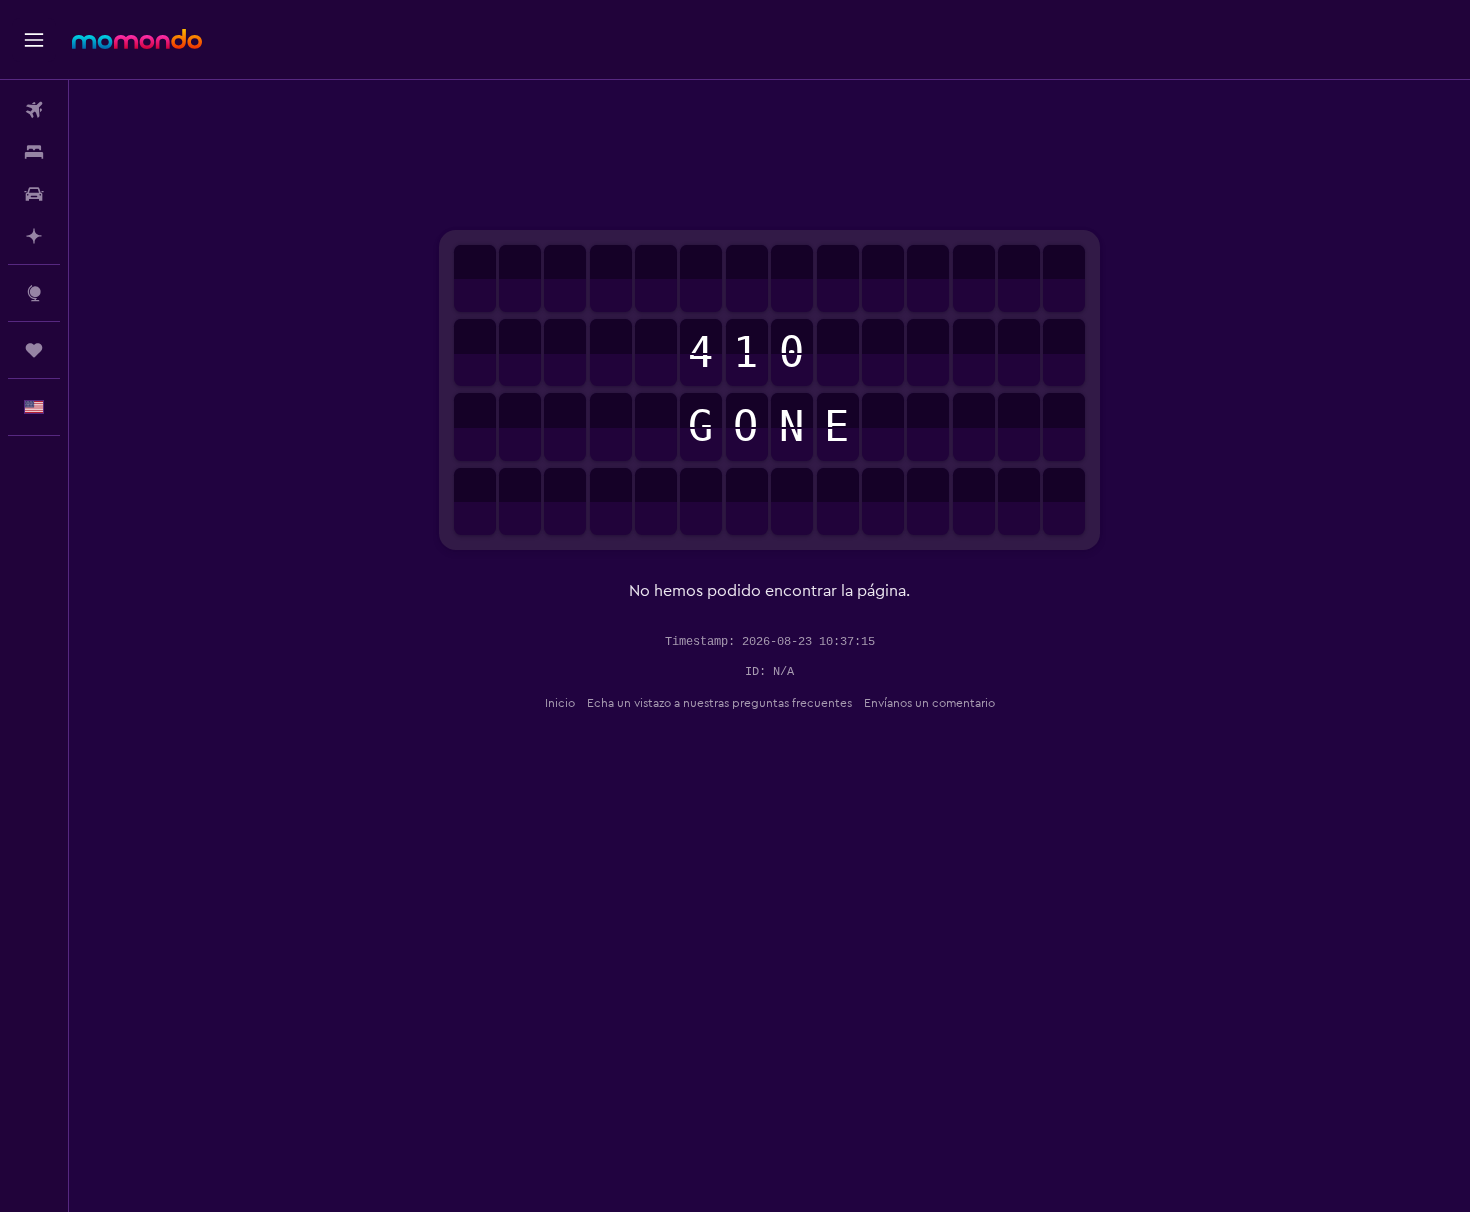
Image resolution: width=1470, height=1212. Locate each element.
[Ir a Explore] (34, 293)
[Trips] (34, 350)
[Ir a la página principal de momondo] (137, 39)
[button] (34, 40)
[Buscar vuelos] (34, 110)
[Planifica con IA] (34, 236)
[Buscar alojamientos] (34, 152)
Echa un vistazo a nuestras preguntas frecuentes (719, 703)
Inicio (560, 703)
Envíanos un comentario (929, 703)
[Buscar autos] (34, 194)
